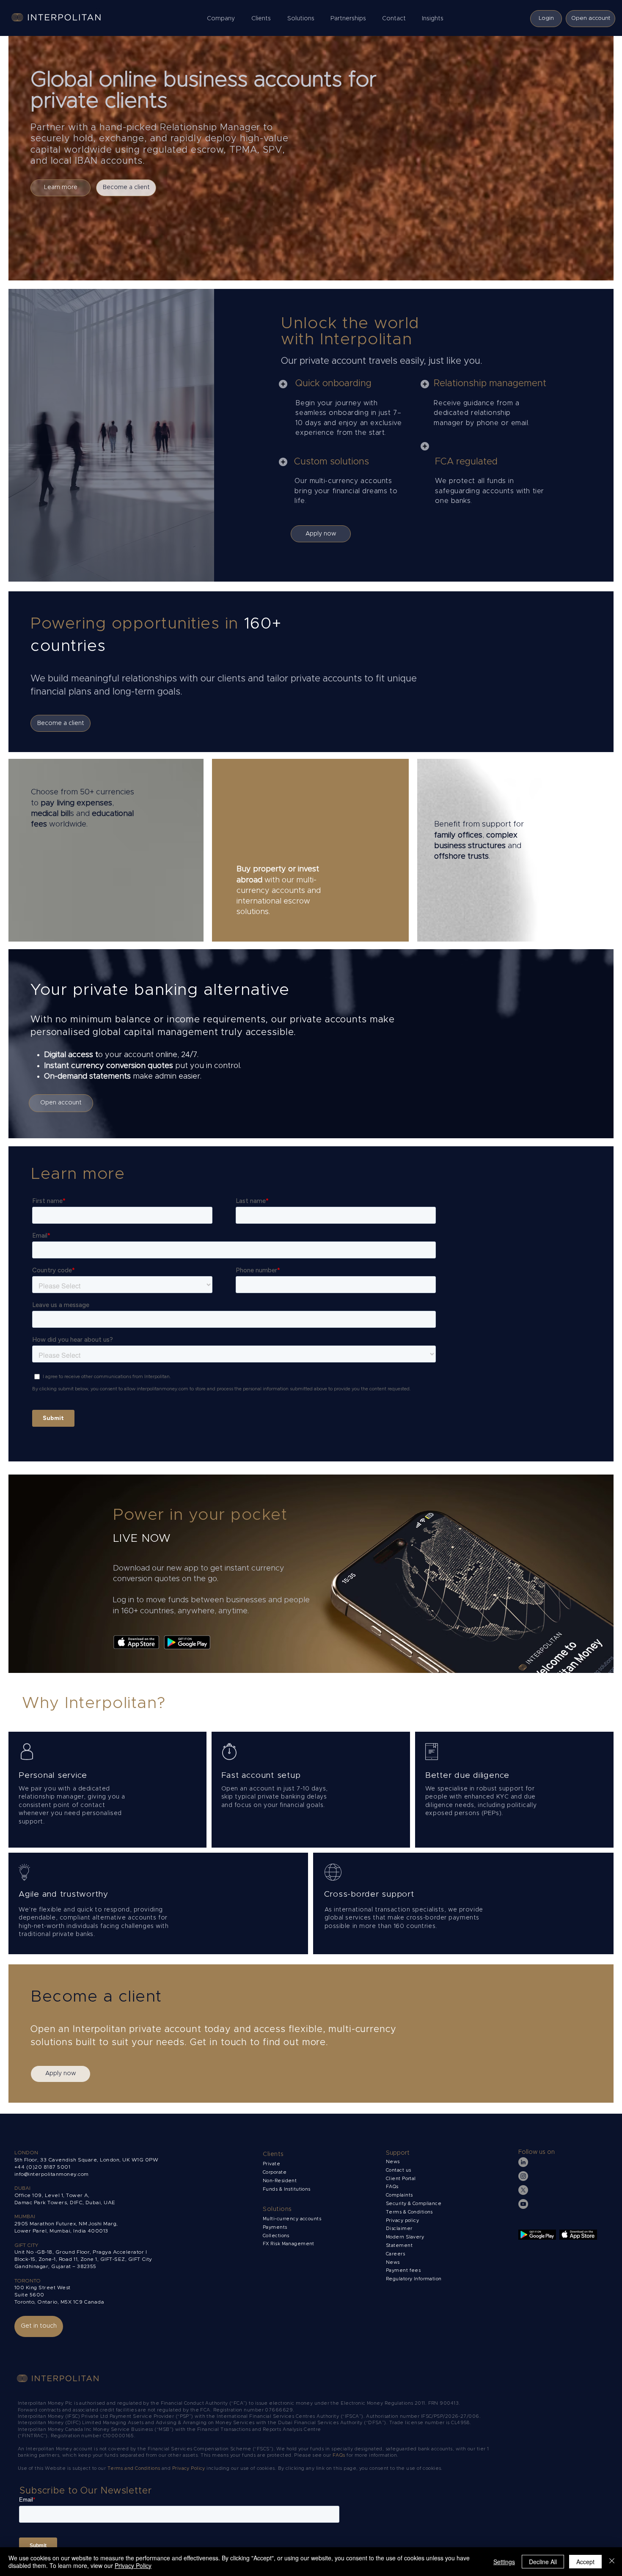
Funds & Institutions (287, 2189)
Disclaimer (399, 2229)
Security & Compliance (414, 2204)
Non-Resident (280, 2181)
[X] (523, 2190)
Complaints (400, 2195)
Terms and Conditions (135, 2468)
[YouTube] (523, 2204)
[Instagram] (523, 2176)
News (393, 2262)
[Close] (612, 2562)
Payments (275, 2227)
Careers (395, 2254)
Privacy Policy (189, 2468)
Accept (585, 2562)
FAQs (392, 2187)
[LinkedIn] (523, 2162)
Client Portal (401, 2179)
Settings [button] (504, 2562)
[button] (223, 19)
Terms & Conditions (410, 2212)
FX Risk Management (289, 2244)
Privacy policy (403, 2220)
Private (271, 2164)
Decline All (543, 2562)
